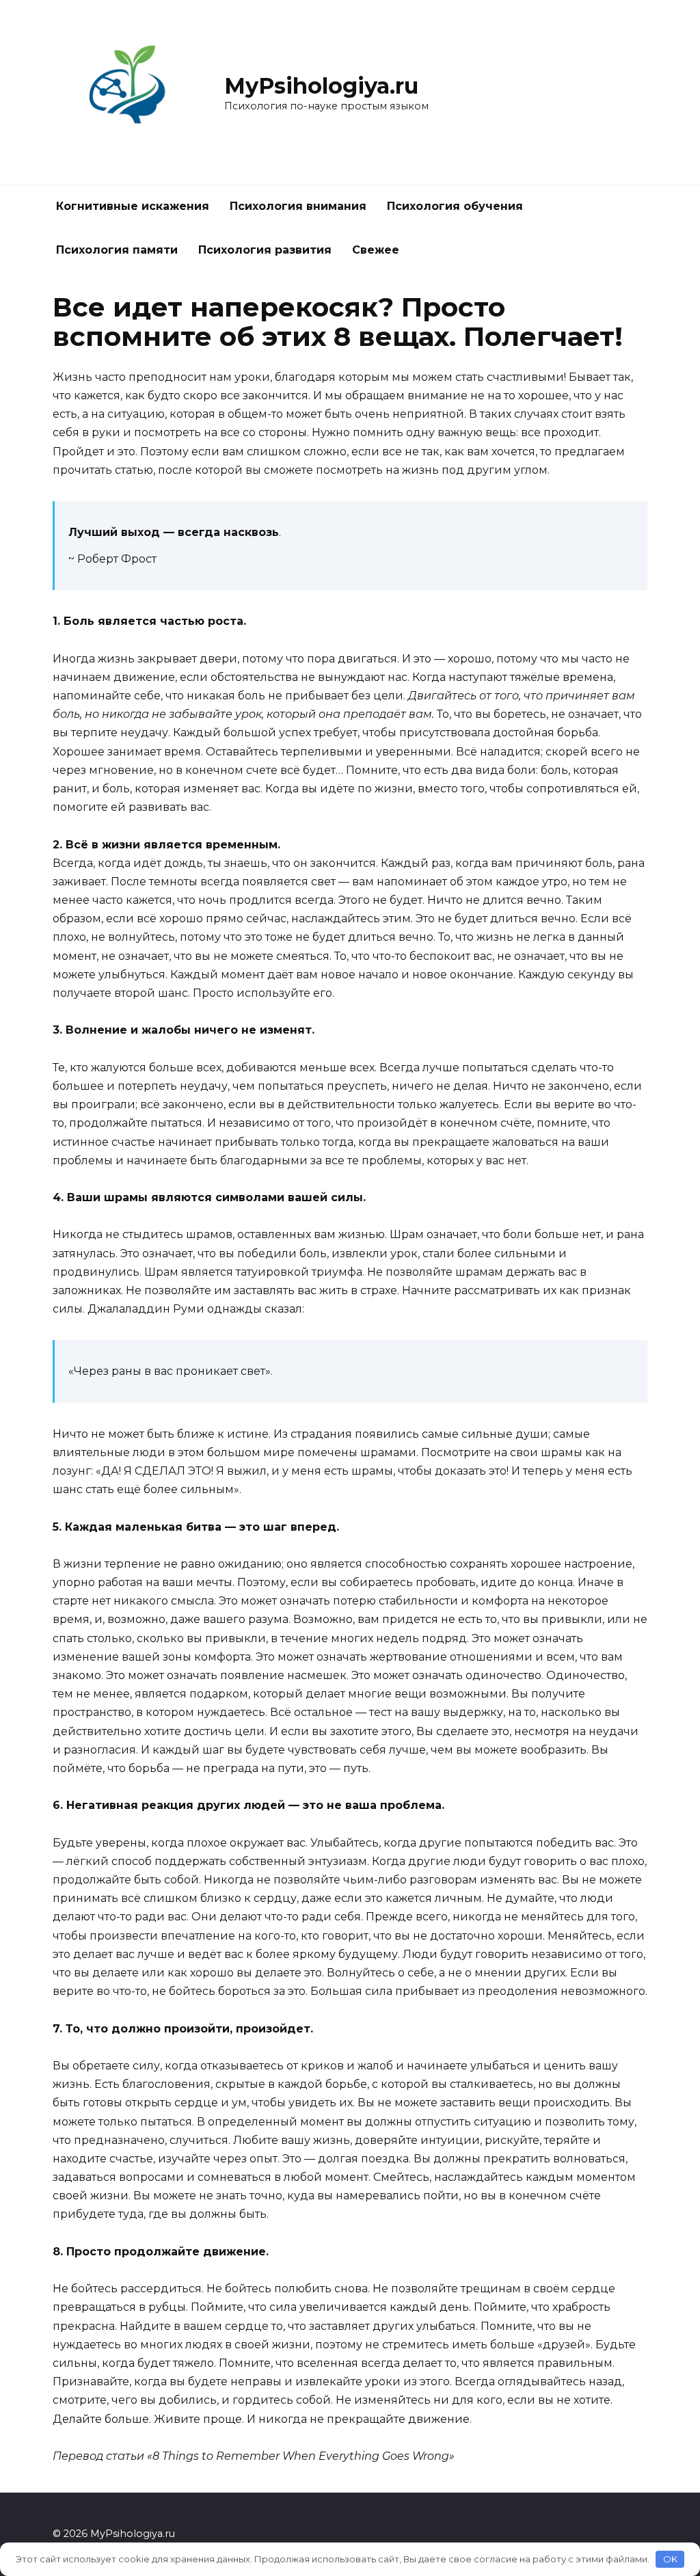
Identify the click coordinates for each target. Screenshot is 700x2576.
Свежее (376, 250)
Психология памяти (117, 250)
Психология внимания (298, 206)
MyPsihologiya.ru (321, 86)
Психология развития (265, 250)
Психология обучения (455, 206)
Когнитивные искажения (133, 206)
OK (670, 2559)
